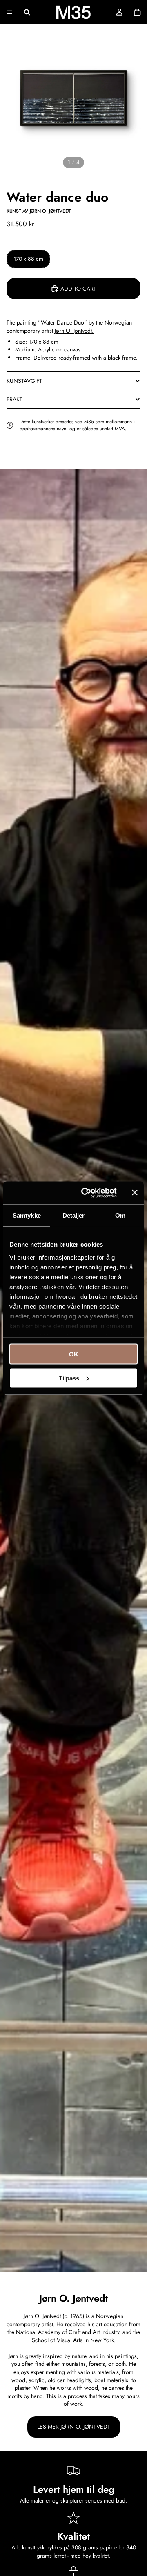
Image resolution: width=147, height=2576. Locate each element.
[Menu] (9, 12)
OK (74, 1354)
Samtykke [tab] (27, 1215)
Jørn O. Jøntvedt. (74, 331)
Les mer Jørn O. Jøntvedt (74, 2427)
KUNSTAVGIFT (24, 381)
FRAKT (14, 399)
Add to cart (78, 289)
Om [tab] (120, 1215)
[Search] (27, 12)
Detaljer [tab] (74, 1215)
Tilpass (69, 1378)
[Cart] (137, 12)
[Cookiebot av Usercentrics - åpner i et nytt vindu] (86, 1193)
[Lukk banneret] (135, 1193)
